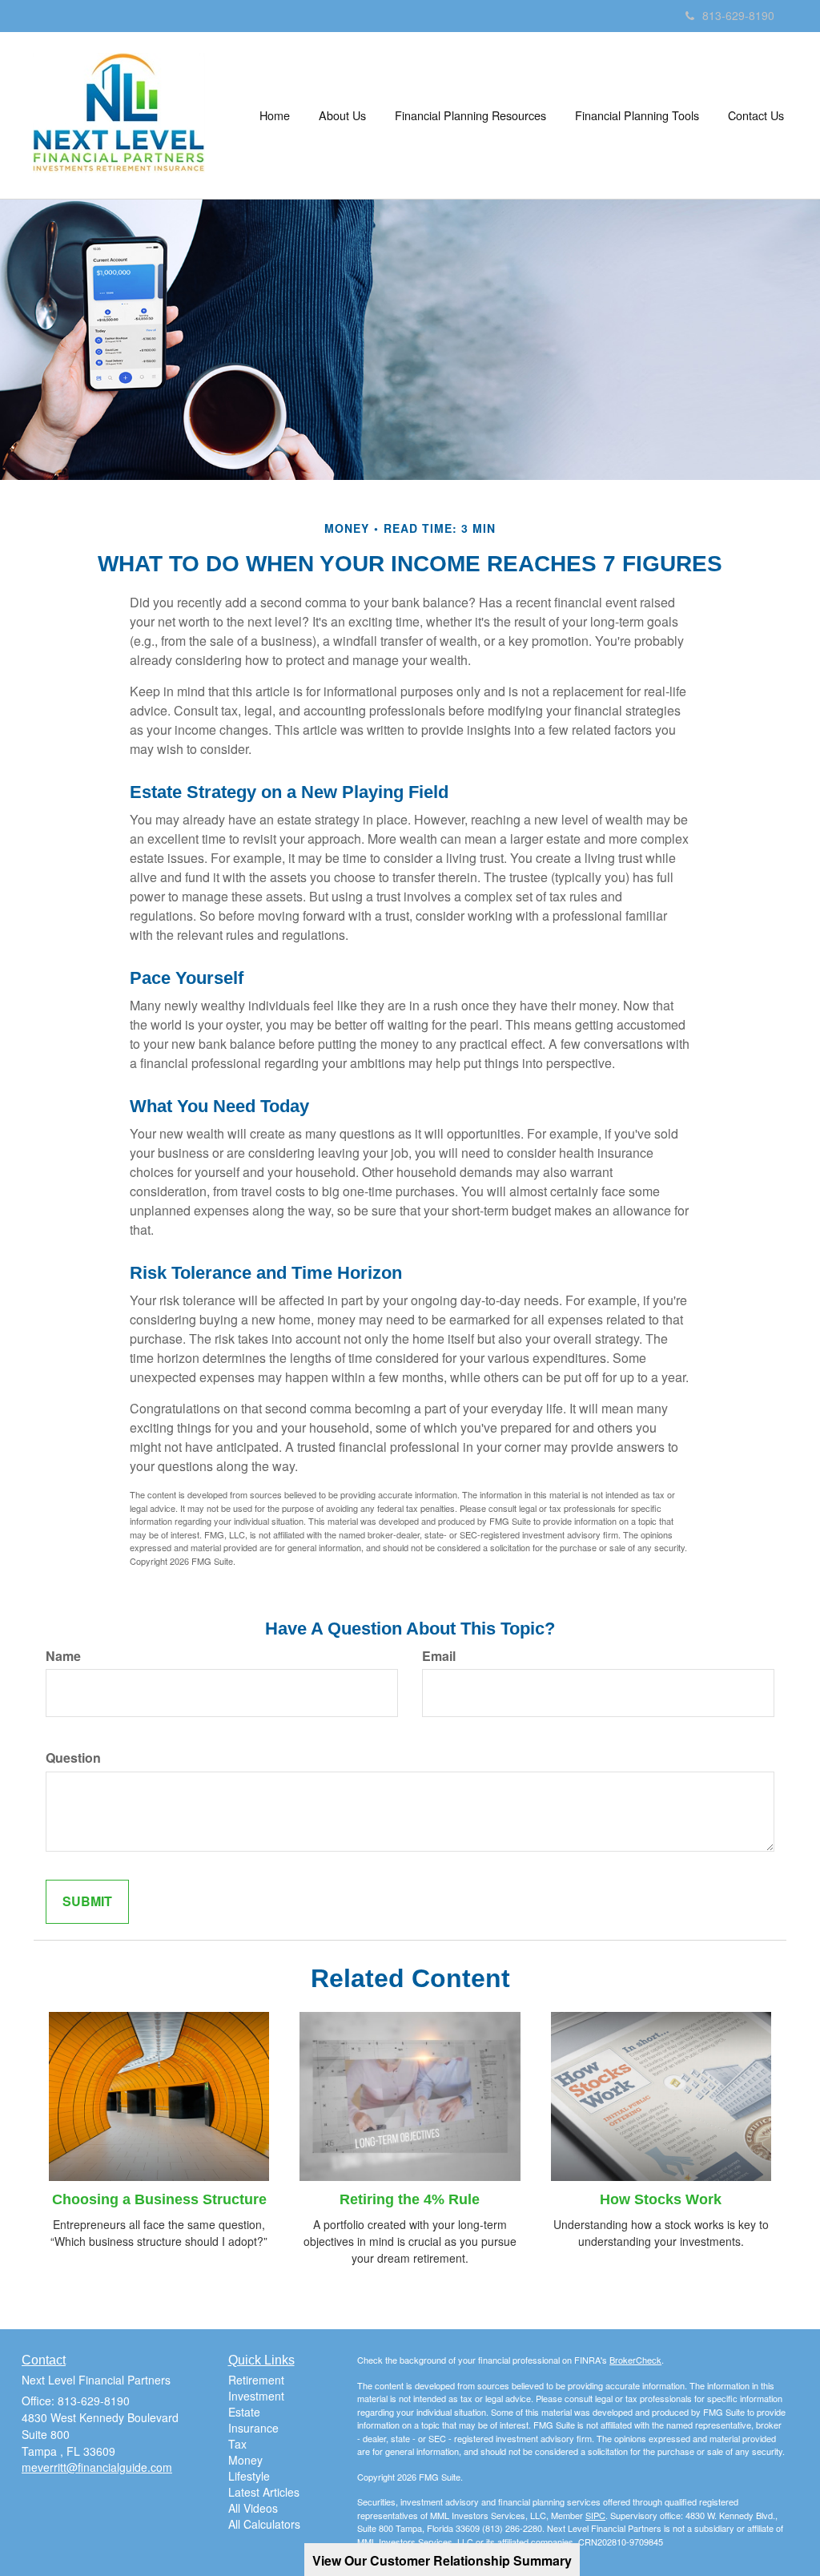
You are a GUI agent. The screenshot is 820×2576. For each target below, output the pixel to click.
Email (439, 1656)
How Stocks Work (661, 2199)
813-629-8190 (738, 15)
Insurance (253, 2428)
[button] (342, 115)
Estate (244, 2412)
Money (245, 2460)
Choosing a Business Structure (159, 2199)
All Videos (253, 2508)
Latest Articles (264, 2492)
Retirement (256, 2380)
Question (73, 1758)
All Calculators (264, 2524)
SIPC (595, 2515)
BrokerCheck (635, 2360)
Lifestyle (249, 2476)
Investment (256, 2396)
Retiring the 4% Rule (410, 2199)
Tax (237, 2444)
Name (63, 1656)
